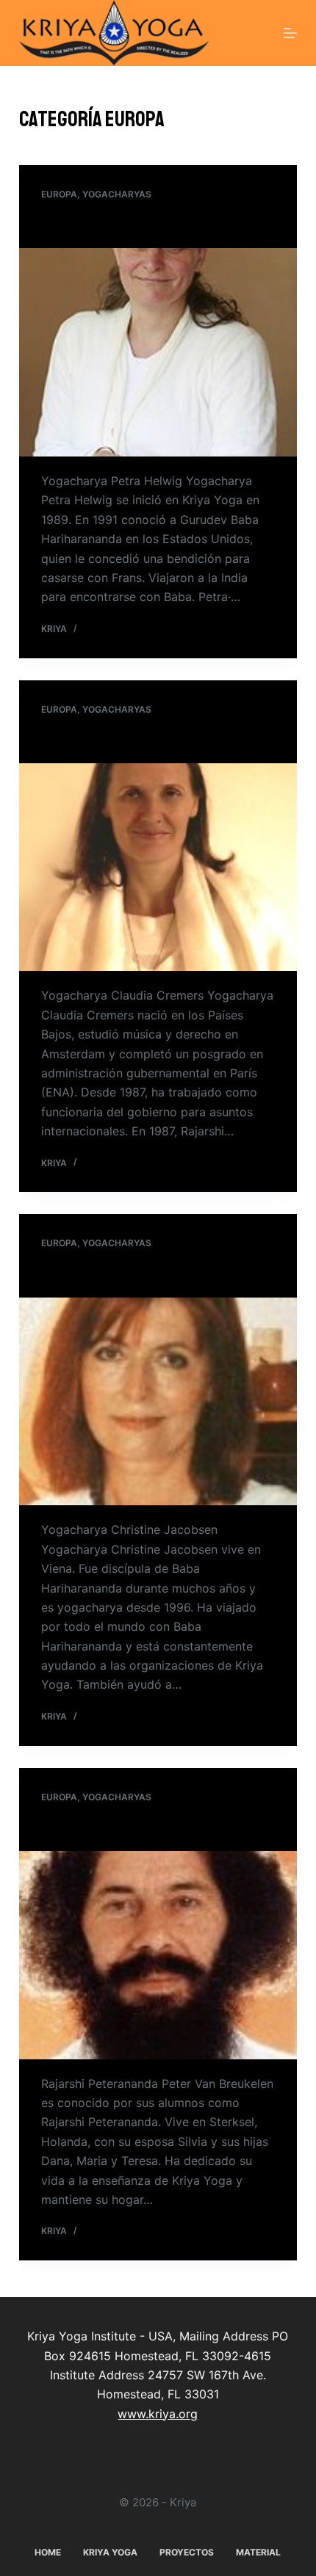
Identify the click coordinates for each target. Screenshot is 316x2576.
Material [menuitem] (258, 2552)
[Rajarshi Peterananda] (158, 1955)
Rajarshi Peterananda (100, 1827)
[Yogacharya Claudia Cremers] (158, 867)
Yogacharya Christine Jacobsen (124, 1273)
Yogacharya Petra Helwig (106, 225)
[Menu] (290, 33)
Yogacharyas (117, 194)
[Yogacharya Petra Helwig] (158, 352)
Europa (59, 194)
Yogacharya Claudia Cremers (116, 739)
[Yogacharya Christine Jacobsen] (158, 1402)
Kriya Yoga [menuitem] (110, 2552)
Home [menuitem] (48, 2552)
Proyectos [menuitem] (187, 2552)
